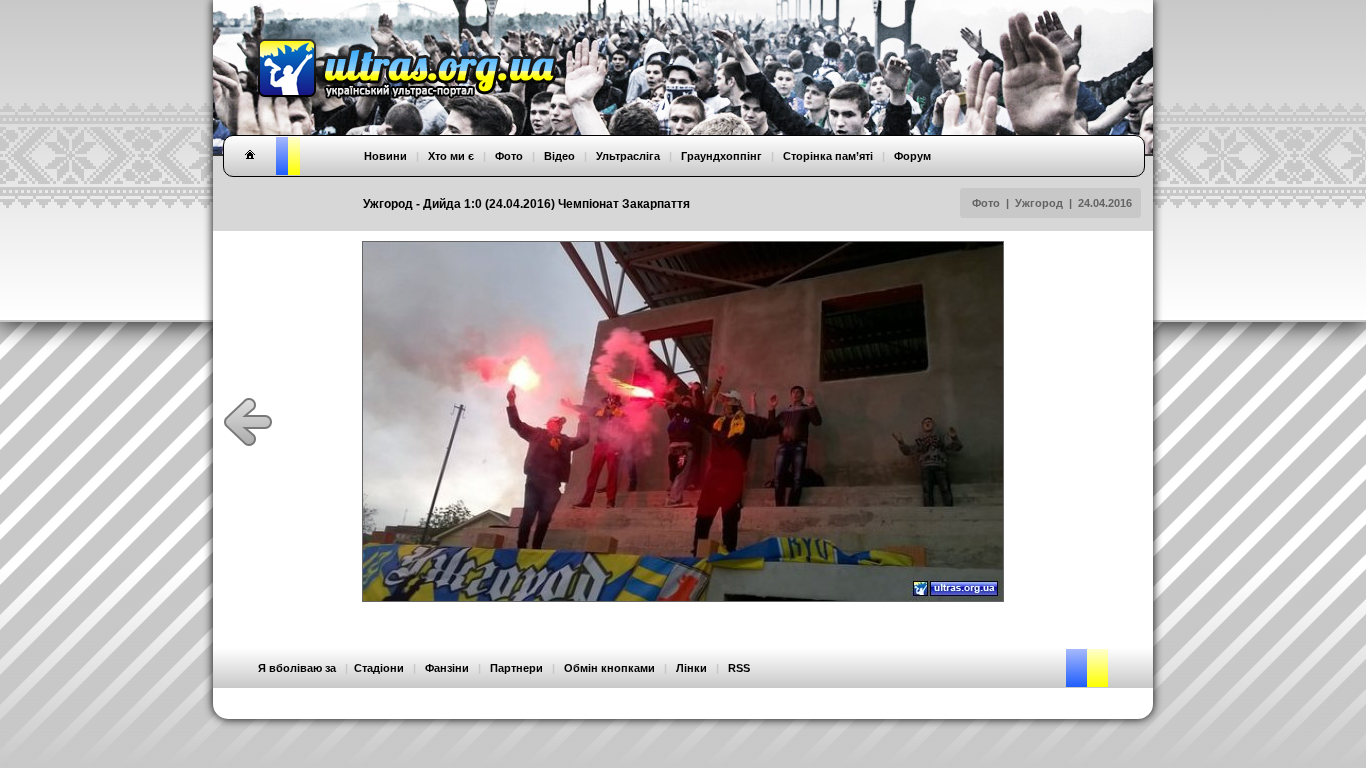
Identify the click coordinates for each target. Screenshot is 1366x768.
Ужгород (1039, 203)
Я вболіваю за (297, 668)
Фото (986, 203)
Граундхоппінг (721, 156)
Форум (912, 156)
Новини (385, 156)
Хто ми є (451, 156)
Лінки (691, 668)
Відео (559, 156)
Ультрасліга (628, 156)
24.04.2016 (1105, 203)
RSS (739, 668)
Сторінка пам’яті (828, 156)
